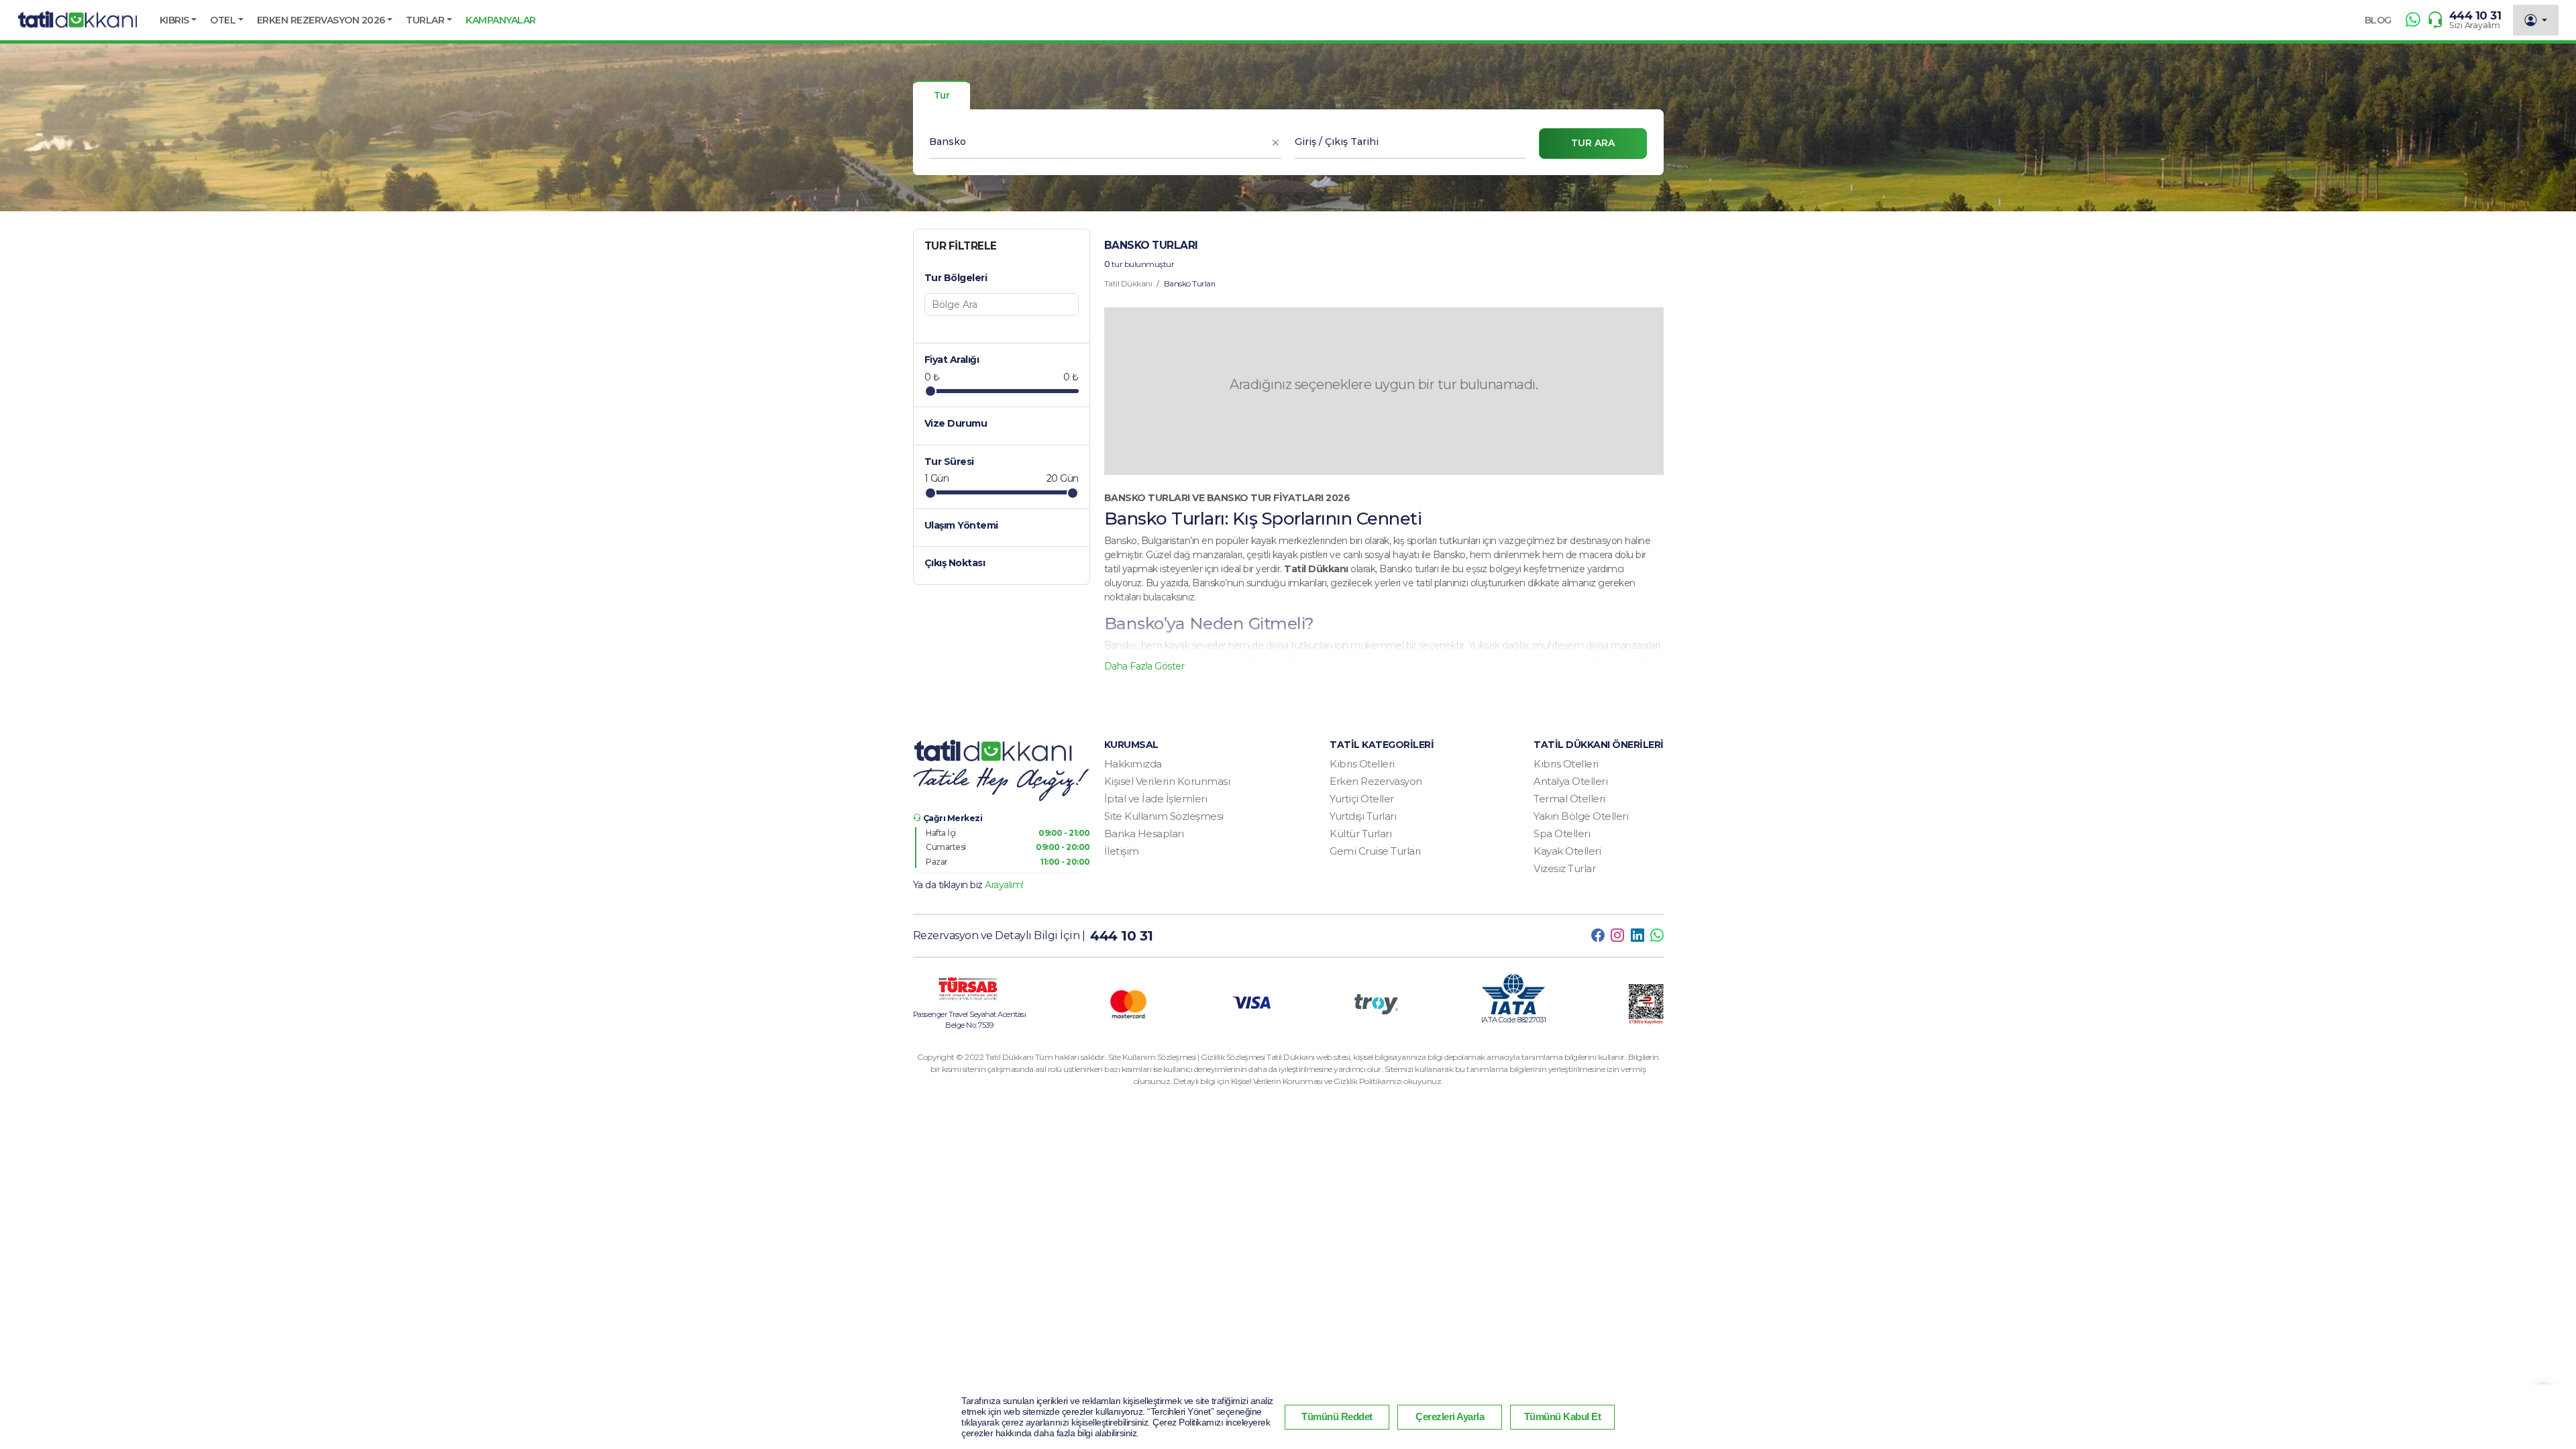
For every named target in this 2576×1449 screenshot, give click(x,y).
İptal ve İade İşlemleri (1156, 799)
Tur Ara (1593, 143)
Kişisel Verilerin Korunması (1167, 781)
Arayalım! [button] (1004, 885)
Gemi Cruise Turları (1375, 851)
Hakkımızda (1133, 764)
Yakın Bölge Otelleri (1581, 816)
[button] (178, 20)
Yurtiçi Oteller (1362, 799)
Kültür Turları (1360, 834)
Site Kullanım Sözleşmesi (1164, 816)
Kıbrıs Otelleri (1362, 764)
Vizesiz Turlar (1564, 868)
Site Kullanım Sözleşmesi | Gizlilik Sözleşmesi (1188, 1057)
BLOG (2378, 20)
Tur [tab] (942, 95)
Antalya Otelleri (1570, 781)
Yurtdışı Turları (1363, 816)
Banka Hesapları (1144, 834)
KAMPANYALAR (501, 20)
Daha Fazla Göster (1144, 666)
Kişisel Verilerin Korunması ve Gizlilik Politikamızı (1318, 1081)
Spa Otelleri (1562, 834)
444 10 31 (2475, 15)
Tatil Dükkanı (1128, 283)
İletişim (1122, 851)
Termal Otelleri (1569, 799)
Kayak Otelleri (1567, 851)
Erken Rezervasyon (1376, 781)
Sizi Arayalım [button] (2475, 25)
